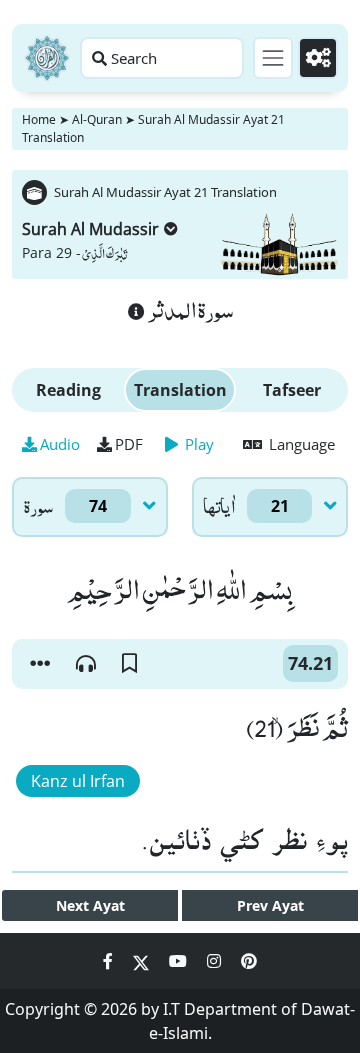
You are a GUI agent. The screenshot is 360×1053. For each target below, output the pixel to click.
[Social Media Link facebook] (110, 961)
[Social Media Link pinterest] (249, 961)
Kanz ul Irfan (78, 781)
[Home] (47, 58)
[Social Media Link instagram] (216, 961)
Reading (68, 390)
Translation (180, 390)
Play (197, 444)
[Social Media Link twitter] (143, 961)
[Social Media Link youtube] (180, 961)
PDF (129, 444)
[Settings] (318, 58)
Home (39, 119)
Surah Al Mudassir (90, 229)
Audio (60, 444)
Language (300, 444)
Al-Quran (97, 119)
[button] (40, 664)
